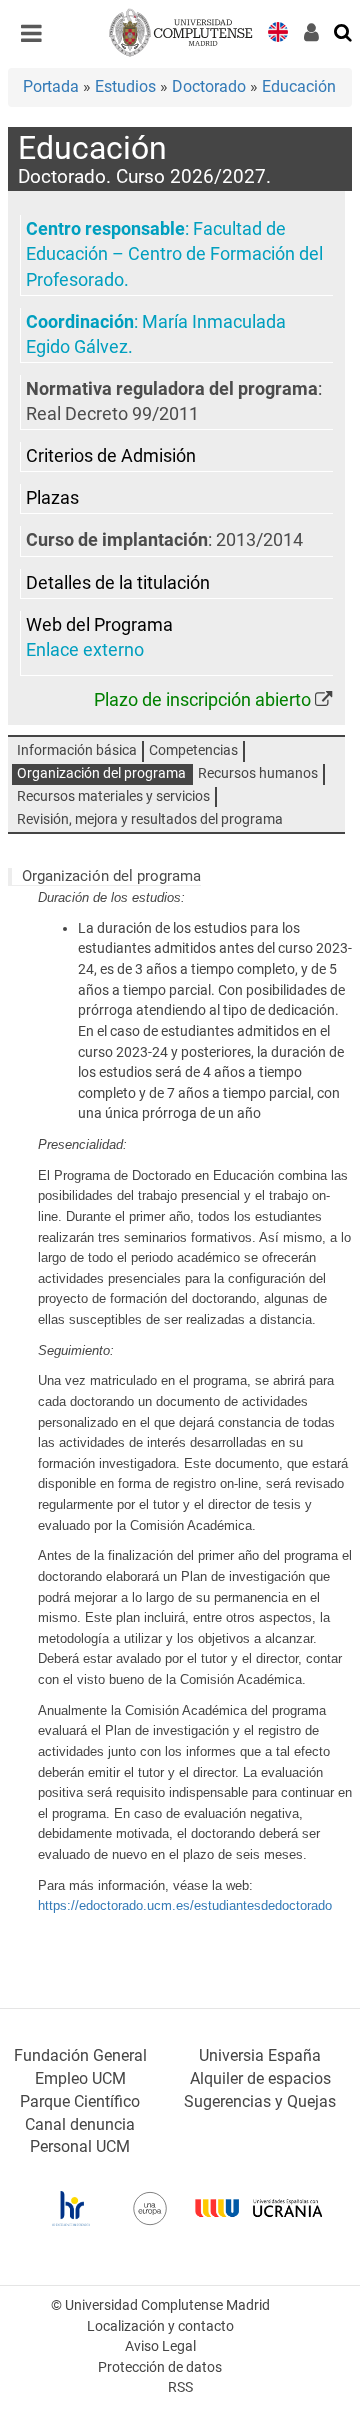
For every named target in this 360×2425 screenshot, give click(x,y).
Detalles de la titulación (118, 583)
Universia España (260, 2055)
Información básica (77, 750)
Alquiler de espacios (260, 2078)
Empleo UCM (80, 2078)
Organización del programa (101, 773)
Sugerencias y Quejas (260, 2101)
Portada (51, 86)
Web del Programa (99, 625)
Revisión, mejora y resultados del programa (150, 819)
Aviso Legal (160, 2346)
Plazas (52, 498)
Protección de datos (160, 2367)
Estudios (125, 86)
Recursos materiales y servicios (113, 796)
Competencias (193, 750)
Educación (299, 86)
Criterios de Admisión (111, 456)
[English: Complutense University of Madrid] (278, 30)
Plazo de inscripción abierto (202, 700)
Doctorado (209, 86)
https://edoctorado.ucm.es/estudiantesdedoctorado (185, 1905)
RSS (180, 2387)
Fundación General (80, 2055)
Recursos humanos (258, 773)
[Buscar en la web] (344, 31)
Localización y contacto (160, 2326)
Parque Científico (80, 2101)
